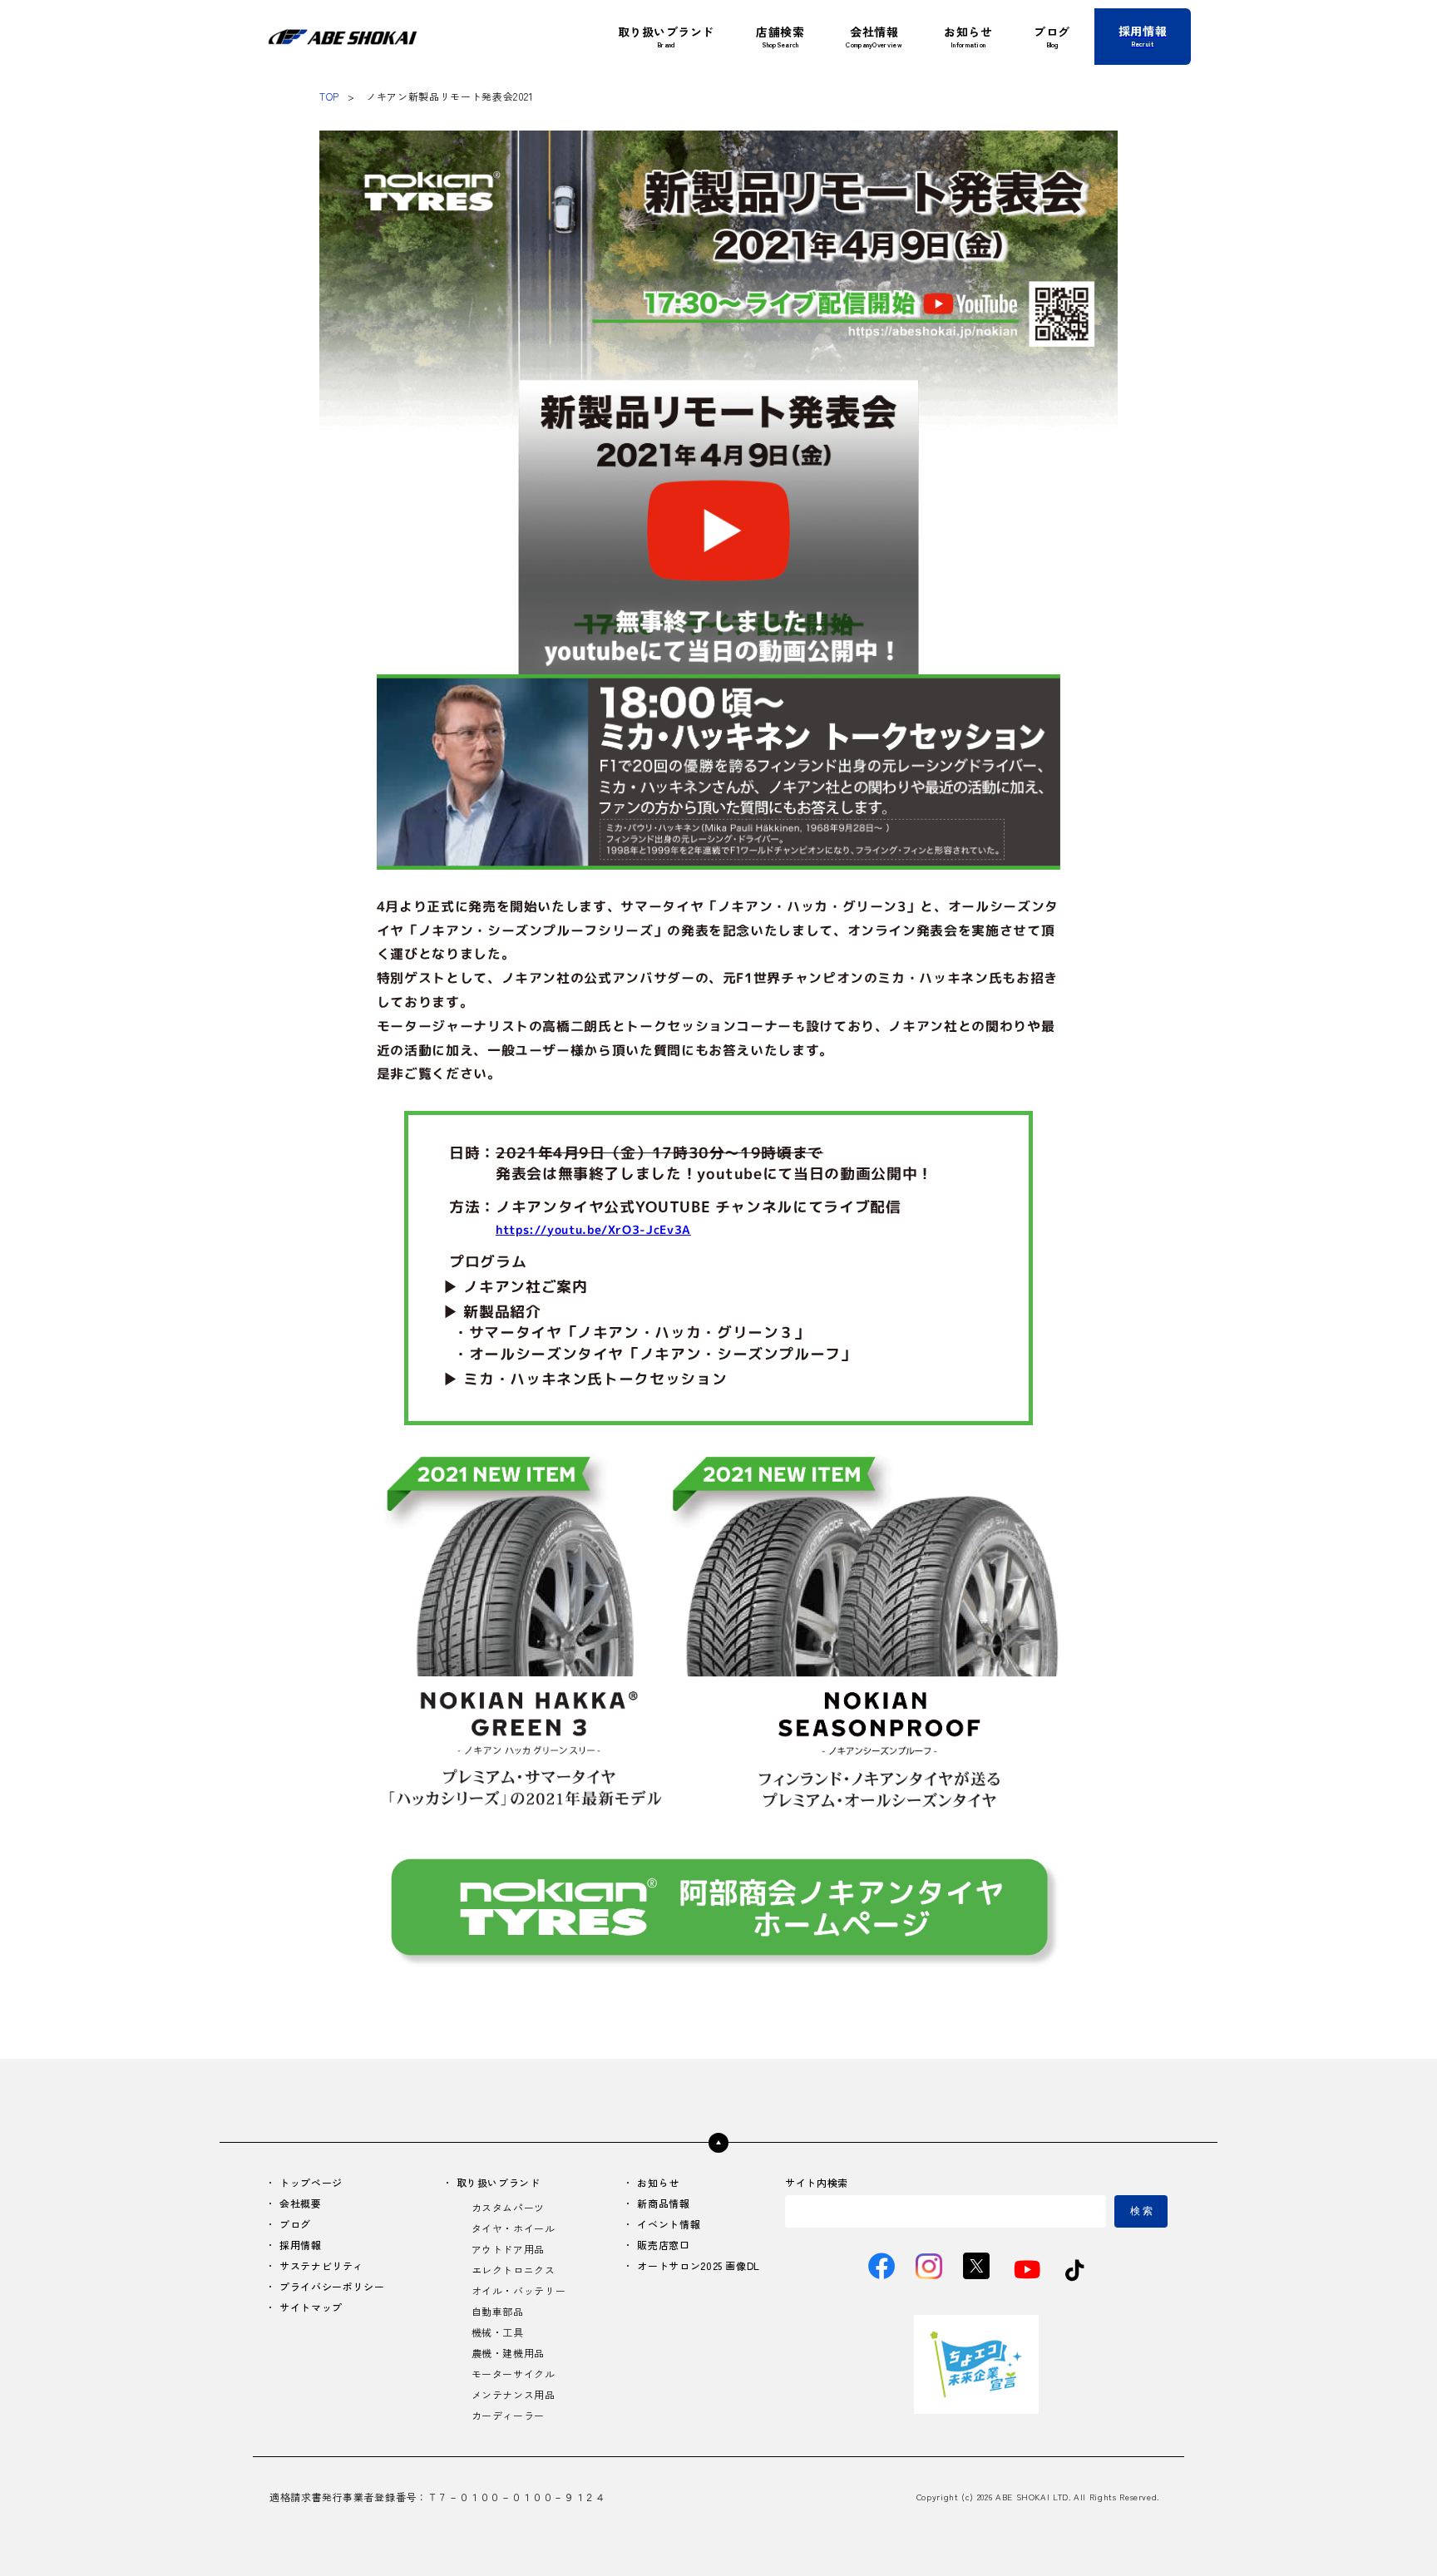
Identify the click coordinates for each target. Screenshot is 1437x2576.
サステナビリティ (321, 2265)
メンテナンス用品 (514, 2394)
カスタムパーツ (508, 2207)
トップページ (311, 2182)
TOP (329, 96)
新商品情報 (663, 2203)
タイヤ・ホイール (514, 2228)
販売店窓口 (663, 2245)
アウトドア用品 (508, 2249)
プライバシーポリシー (332, 2286)
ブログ (295, 2224)
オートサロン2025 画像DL (699, 2265)
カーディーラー (508, 2415)
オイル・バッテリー (519, 2290)
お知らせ (658, 2182)
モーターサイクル (514, 2374)
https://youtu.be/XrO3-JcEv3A (593, 1229)
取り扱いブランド (499, 2182)
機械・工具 (498, 2332)
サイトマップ (311, 2307)
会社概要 (301, 2203)
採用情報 (301, 2245)
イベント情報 (669, 2224)
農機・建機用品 (508, 2353)
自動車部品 (498, 2311)
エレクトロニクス (514, 2270)
